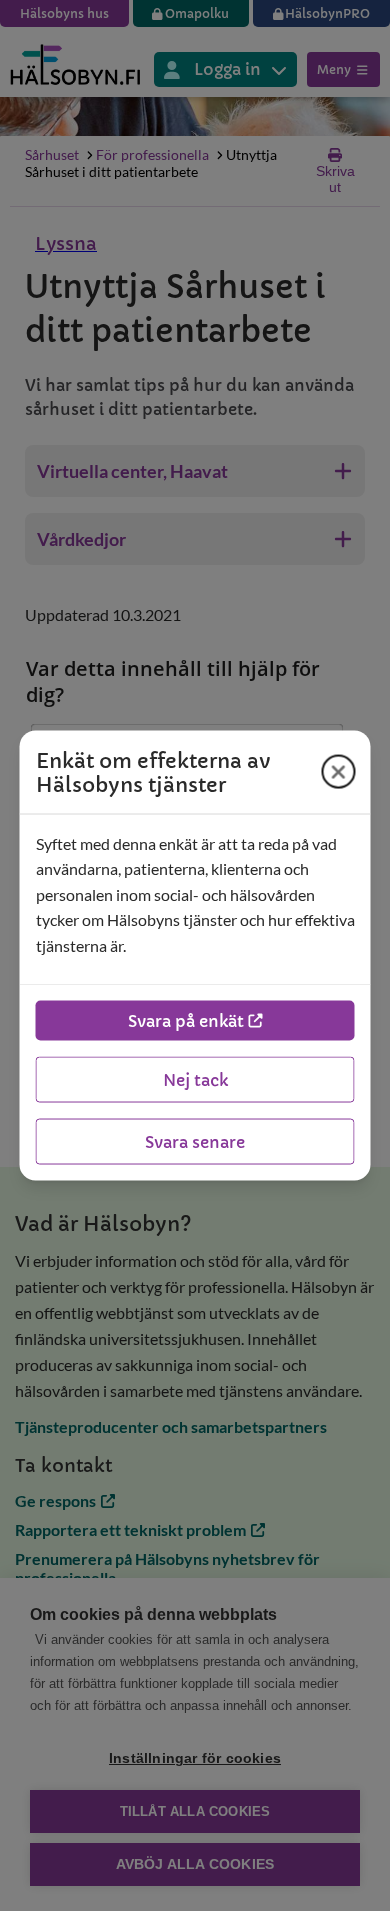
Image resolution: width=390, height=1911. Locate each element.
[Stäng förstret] (339, 772)
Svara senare (195, 1142)
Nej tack (195, 1080)
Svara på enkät (186, 1021)
